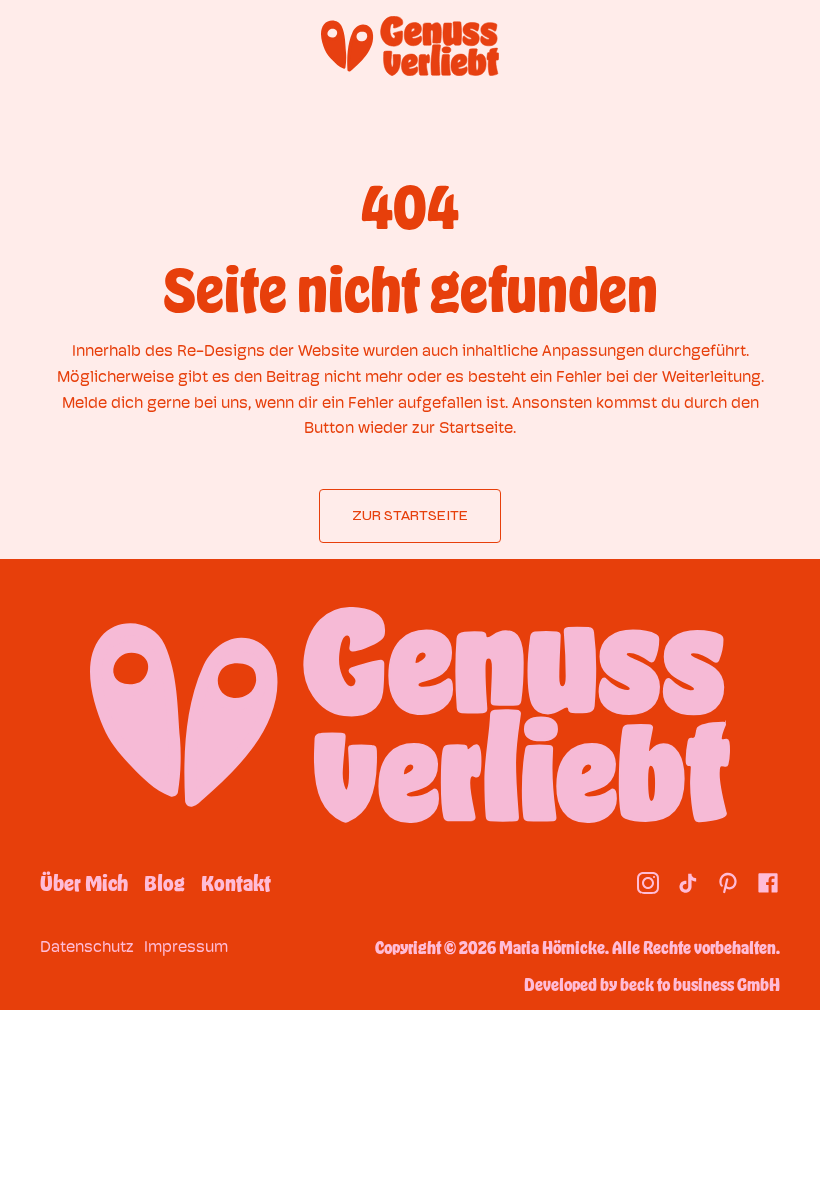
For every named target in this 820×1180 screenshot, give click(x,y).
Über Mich (84, 883)
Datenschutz (87, 946)
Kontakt (236, 883)
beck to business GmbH (700, 984)
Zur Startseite (410, 515)
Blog (164, 883)
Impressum (186, 946)
